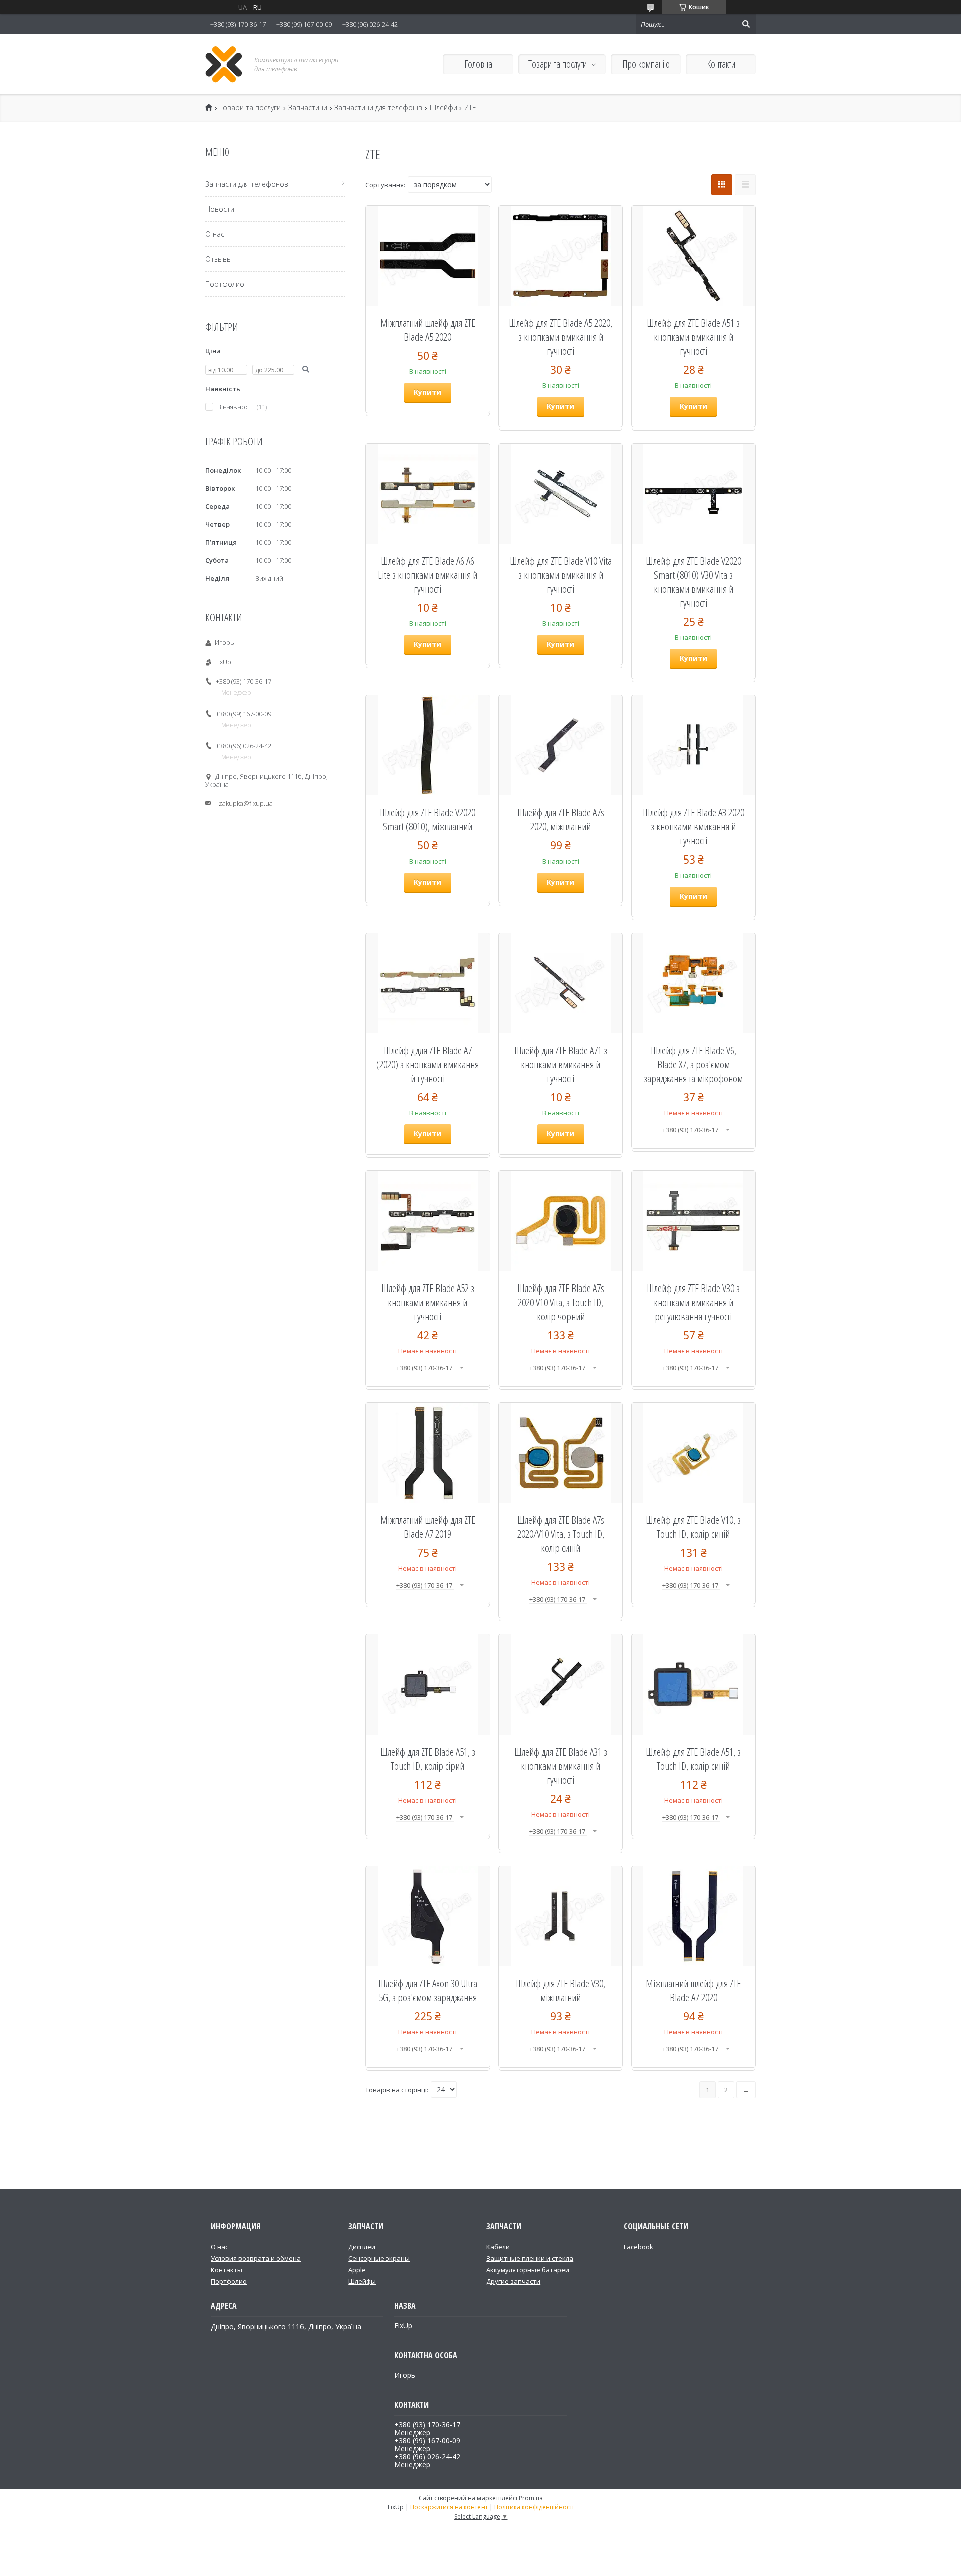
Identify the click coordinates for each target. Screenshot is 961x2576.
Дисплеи (362, 2247)
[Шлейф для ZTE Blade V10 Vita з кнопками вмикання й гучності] (560, 494)
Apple (357, 2270)
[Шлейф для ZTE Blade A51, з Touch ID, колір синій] (693, 1684)
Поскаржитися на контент (449, 2507)
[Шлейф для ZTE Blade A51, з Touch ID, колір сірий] (428, 1684)
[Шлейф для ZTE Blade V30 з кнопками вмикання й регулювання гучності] (693, 1221)
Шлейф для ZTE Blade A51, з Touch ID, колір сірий (428, 1759)
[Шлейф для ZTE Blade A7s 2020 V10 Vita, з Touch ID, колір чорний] (560, 1221)
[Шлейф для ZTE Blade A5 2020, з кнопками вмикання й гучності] (560, 256)
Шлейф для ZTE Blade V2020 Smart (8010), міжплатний (428, 819)
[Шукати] (746, 24)
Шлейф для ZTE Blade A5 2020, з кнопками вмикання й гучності (560, 337)
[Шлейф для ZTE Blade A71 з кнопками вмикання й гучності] (560, 983)
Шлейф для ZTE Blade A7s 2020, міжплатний (561, 819)
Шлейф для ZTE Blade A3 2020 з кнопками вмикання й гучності (693, 826)
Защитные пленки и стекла (530, 2258)
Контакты (226, 2270)
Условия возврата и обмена (256, 2258)
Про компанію (646, 64)
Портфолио (225, 284)
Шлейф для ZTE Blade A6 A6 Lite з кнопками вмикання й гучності (428, 575)
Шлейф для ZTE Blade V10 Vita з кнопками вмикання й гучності (561, 575)
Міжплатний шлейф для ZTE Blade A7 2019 (428, 1527)
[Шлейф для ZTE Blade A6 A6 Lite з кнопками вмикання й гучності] (428, 494)
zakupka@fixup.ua (246, 803)
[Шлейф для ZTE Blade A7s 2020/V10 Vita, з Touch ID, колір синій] (560, 1453)
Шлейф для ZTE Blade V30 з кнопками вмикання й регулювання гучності (693, 1302)
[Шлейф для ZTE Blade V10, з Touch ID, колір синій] (693, 1453)
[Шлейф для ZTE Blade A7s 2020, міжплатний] (560, 745)
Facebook (638, 2247)
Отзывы (218, 259)
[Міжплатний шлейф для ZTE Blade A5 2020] (428, 256)
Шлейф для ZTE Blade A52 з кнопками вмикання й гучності (428, 1302)
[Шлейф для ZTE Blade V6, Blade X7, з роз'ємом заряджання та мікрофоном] (693, 983)
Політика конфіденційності (534, 2507)
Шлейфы (362, 2281)
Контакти (721, 64)
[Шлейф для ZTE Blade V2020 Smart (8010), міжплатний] (428, 745)
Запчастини (308, 108)
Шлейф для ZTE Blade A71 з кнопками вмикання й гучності (561, 1064)
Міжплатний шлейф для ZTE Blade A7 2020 (693, 1990)
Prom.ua (531, 2498)
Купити (428, 392)
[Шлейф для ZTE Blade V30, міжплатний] (560, 1916)
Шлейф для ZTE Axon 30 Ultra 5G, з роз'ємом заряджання (428, 1990)
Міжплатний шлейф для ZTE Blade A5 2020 (428, 330)
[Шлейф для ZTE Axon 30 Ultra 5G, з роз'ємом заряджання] (428, 1916)
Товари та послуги (557, 64)
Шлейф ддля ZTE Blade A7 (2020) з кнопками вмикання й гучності (428, 1064)
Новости (220, 209)
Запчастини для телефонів (378, 108)
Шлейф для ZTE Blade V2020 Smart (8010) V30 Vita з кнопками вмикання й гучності (693, 582)
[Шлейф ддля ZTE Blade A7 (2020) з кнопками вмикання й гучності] (428, 983)
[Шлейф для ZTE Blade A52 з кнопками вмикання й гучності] (428, 1221)
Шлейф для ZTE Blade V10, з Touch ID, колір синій (693, 1527)
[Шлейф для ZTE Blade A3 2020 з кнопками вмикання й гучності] (693, 745)
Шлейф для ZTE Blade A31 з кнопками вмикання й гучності (561, 1766)
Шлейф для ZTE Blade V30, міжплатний (560, 1990)
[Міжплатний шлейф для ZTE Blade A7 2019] (428, 1453)
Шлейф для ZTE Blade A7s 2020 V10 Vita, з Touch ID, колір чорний (561, 1302)
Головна (478, 64)
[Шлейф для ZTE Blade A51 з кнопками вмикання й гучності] (693, 256)
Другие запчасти (513, 2281)
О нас (215, 234)
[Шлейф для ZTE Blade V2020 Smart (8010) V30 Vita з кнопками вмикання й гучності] (693, 494)
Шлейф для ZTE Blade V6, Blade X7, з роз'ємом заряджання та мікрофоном (693, 1064)
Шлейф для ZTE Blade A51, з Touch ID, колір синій (693, 1759)
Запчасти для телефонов (247, 184)
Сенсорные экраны (379, 2258)
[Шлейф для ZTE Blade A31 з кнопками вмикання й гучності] (560, 1684)
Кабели (498, 2247)
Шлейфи (444, 108)
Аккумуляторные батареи (528, 2270)
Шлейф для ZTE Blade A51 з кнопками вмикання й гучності (693, 337)
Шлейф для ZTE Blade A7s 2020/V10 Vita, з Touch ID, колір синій (561, 1534)
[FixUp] (224, 64)
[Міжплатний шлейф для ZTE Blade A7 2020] (693, 1916)
